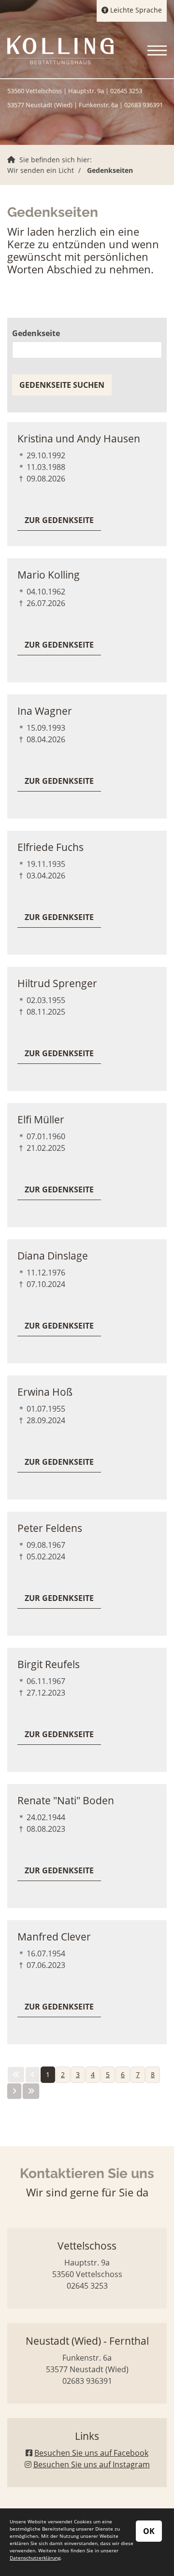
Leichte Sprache (135, 10)
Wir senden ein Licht (41, 170)
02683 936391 (144, 105)
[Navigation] (153, 50)
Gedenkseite (36, 333)
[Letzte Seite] (31, 2091)
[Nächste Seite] (14, 2091)
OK (149, 2531)
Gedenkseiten (110, 170)
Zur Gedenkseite (59, 520)
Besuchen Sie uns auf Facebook (91, 2453)
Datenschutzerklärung (35, 2558)
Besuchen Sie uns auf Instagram (92, 2464)
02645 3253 (126, 91)
